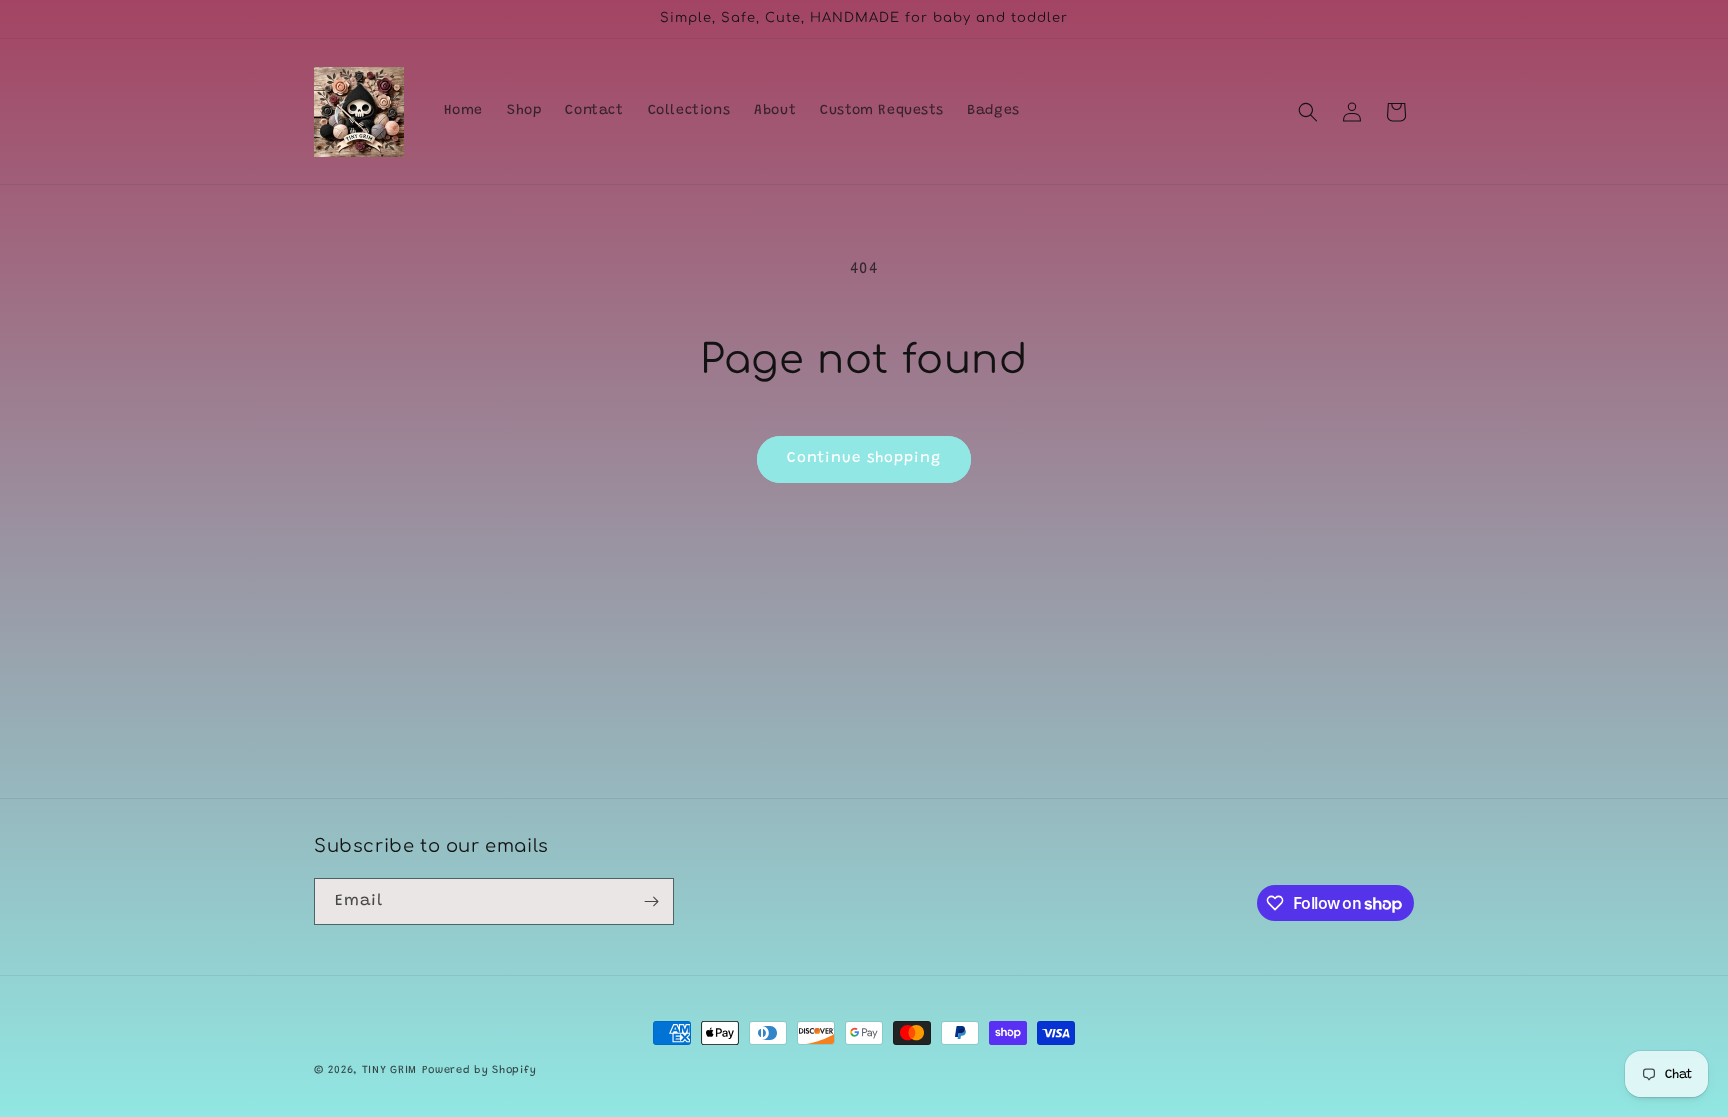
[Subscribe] (651, 901)
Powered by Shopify (479, 1070)
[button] (1308, 112)
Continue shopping (864, 458)
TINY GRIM (389, 1070)
